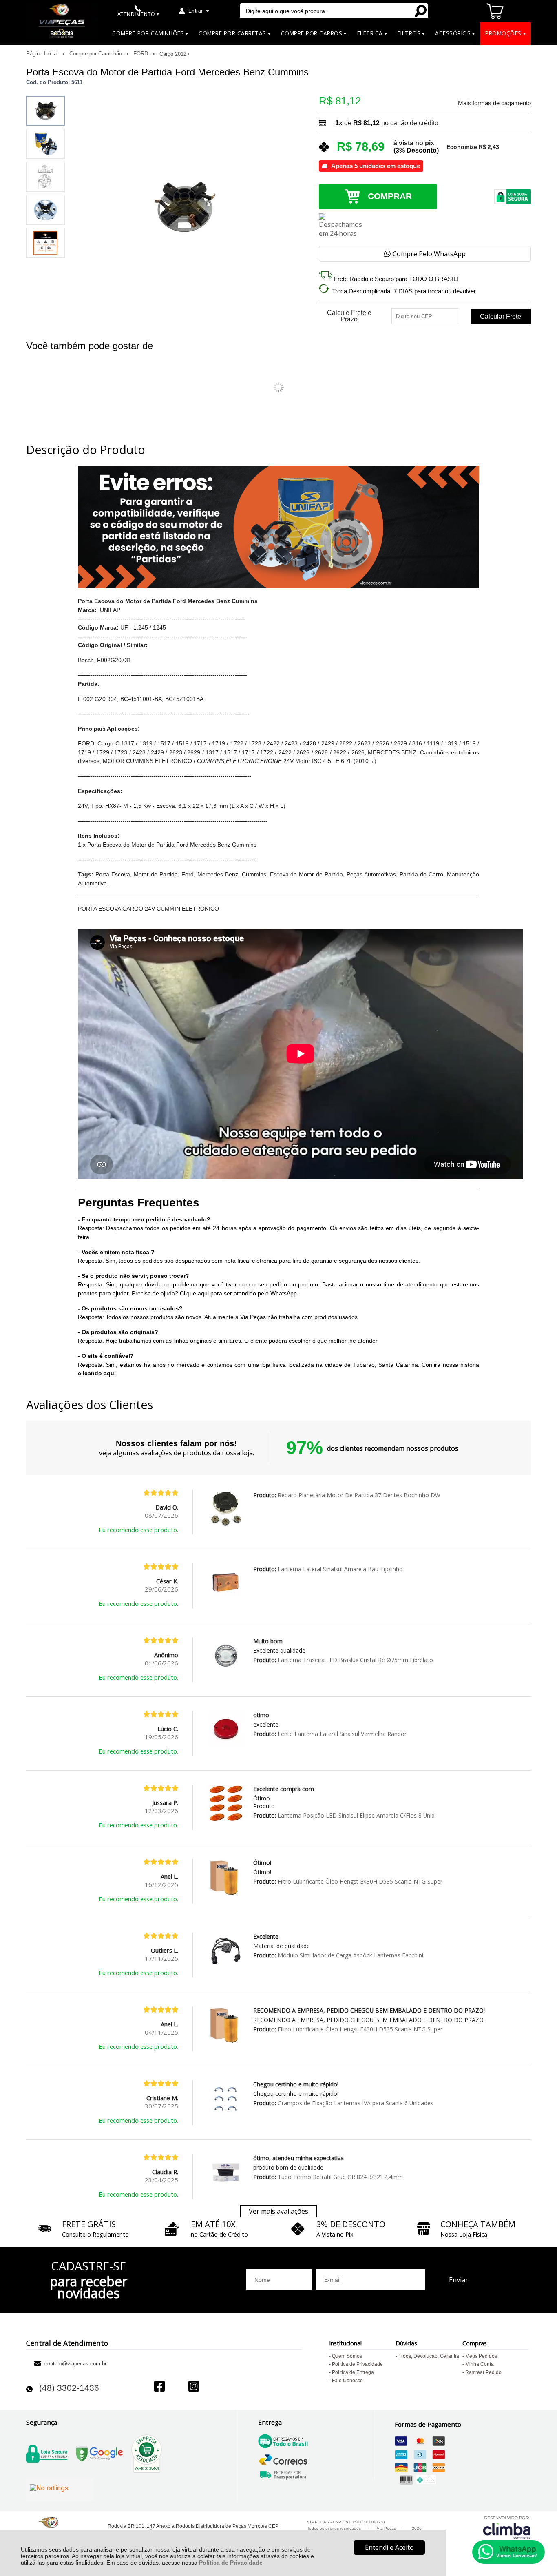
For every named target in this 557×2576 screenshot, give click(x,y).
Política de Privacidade (231, 2563)
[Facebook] (159, 2387)
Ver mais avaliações (278, 2211)
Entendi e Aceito (389, 2547)
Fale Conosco (347, 2381)
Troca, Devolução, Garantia (429, 2356)
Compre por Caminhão (96, 54)
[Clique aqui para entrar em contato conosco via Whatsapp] (508, 2552)
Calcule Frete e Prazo (349, 316)
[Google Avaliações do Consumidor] (60, 2490)
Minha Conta (480, 2364)
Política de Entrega (353, 2372)
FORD (141, 54)
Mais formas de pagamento (494, 103)
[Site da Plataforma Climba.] (507, 2527)
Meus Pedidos (481, 2356)
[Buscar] (420, 11)
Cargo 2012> (175, 54)
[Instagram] (194, 2387)
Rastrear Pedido (483, 2372)
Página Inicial (43, 54)
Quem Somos (347, 2356)
